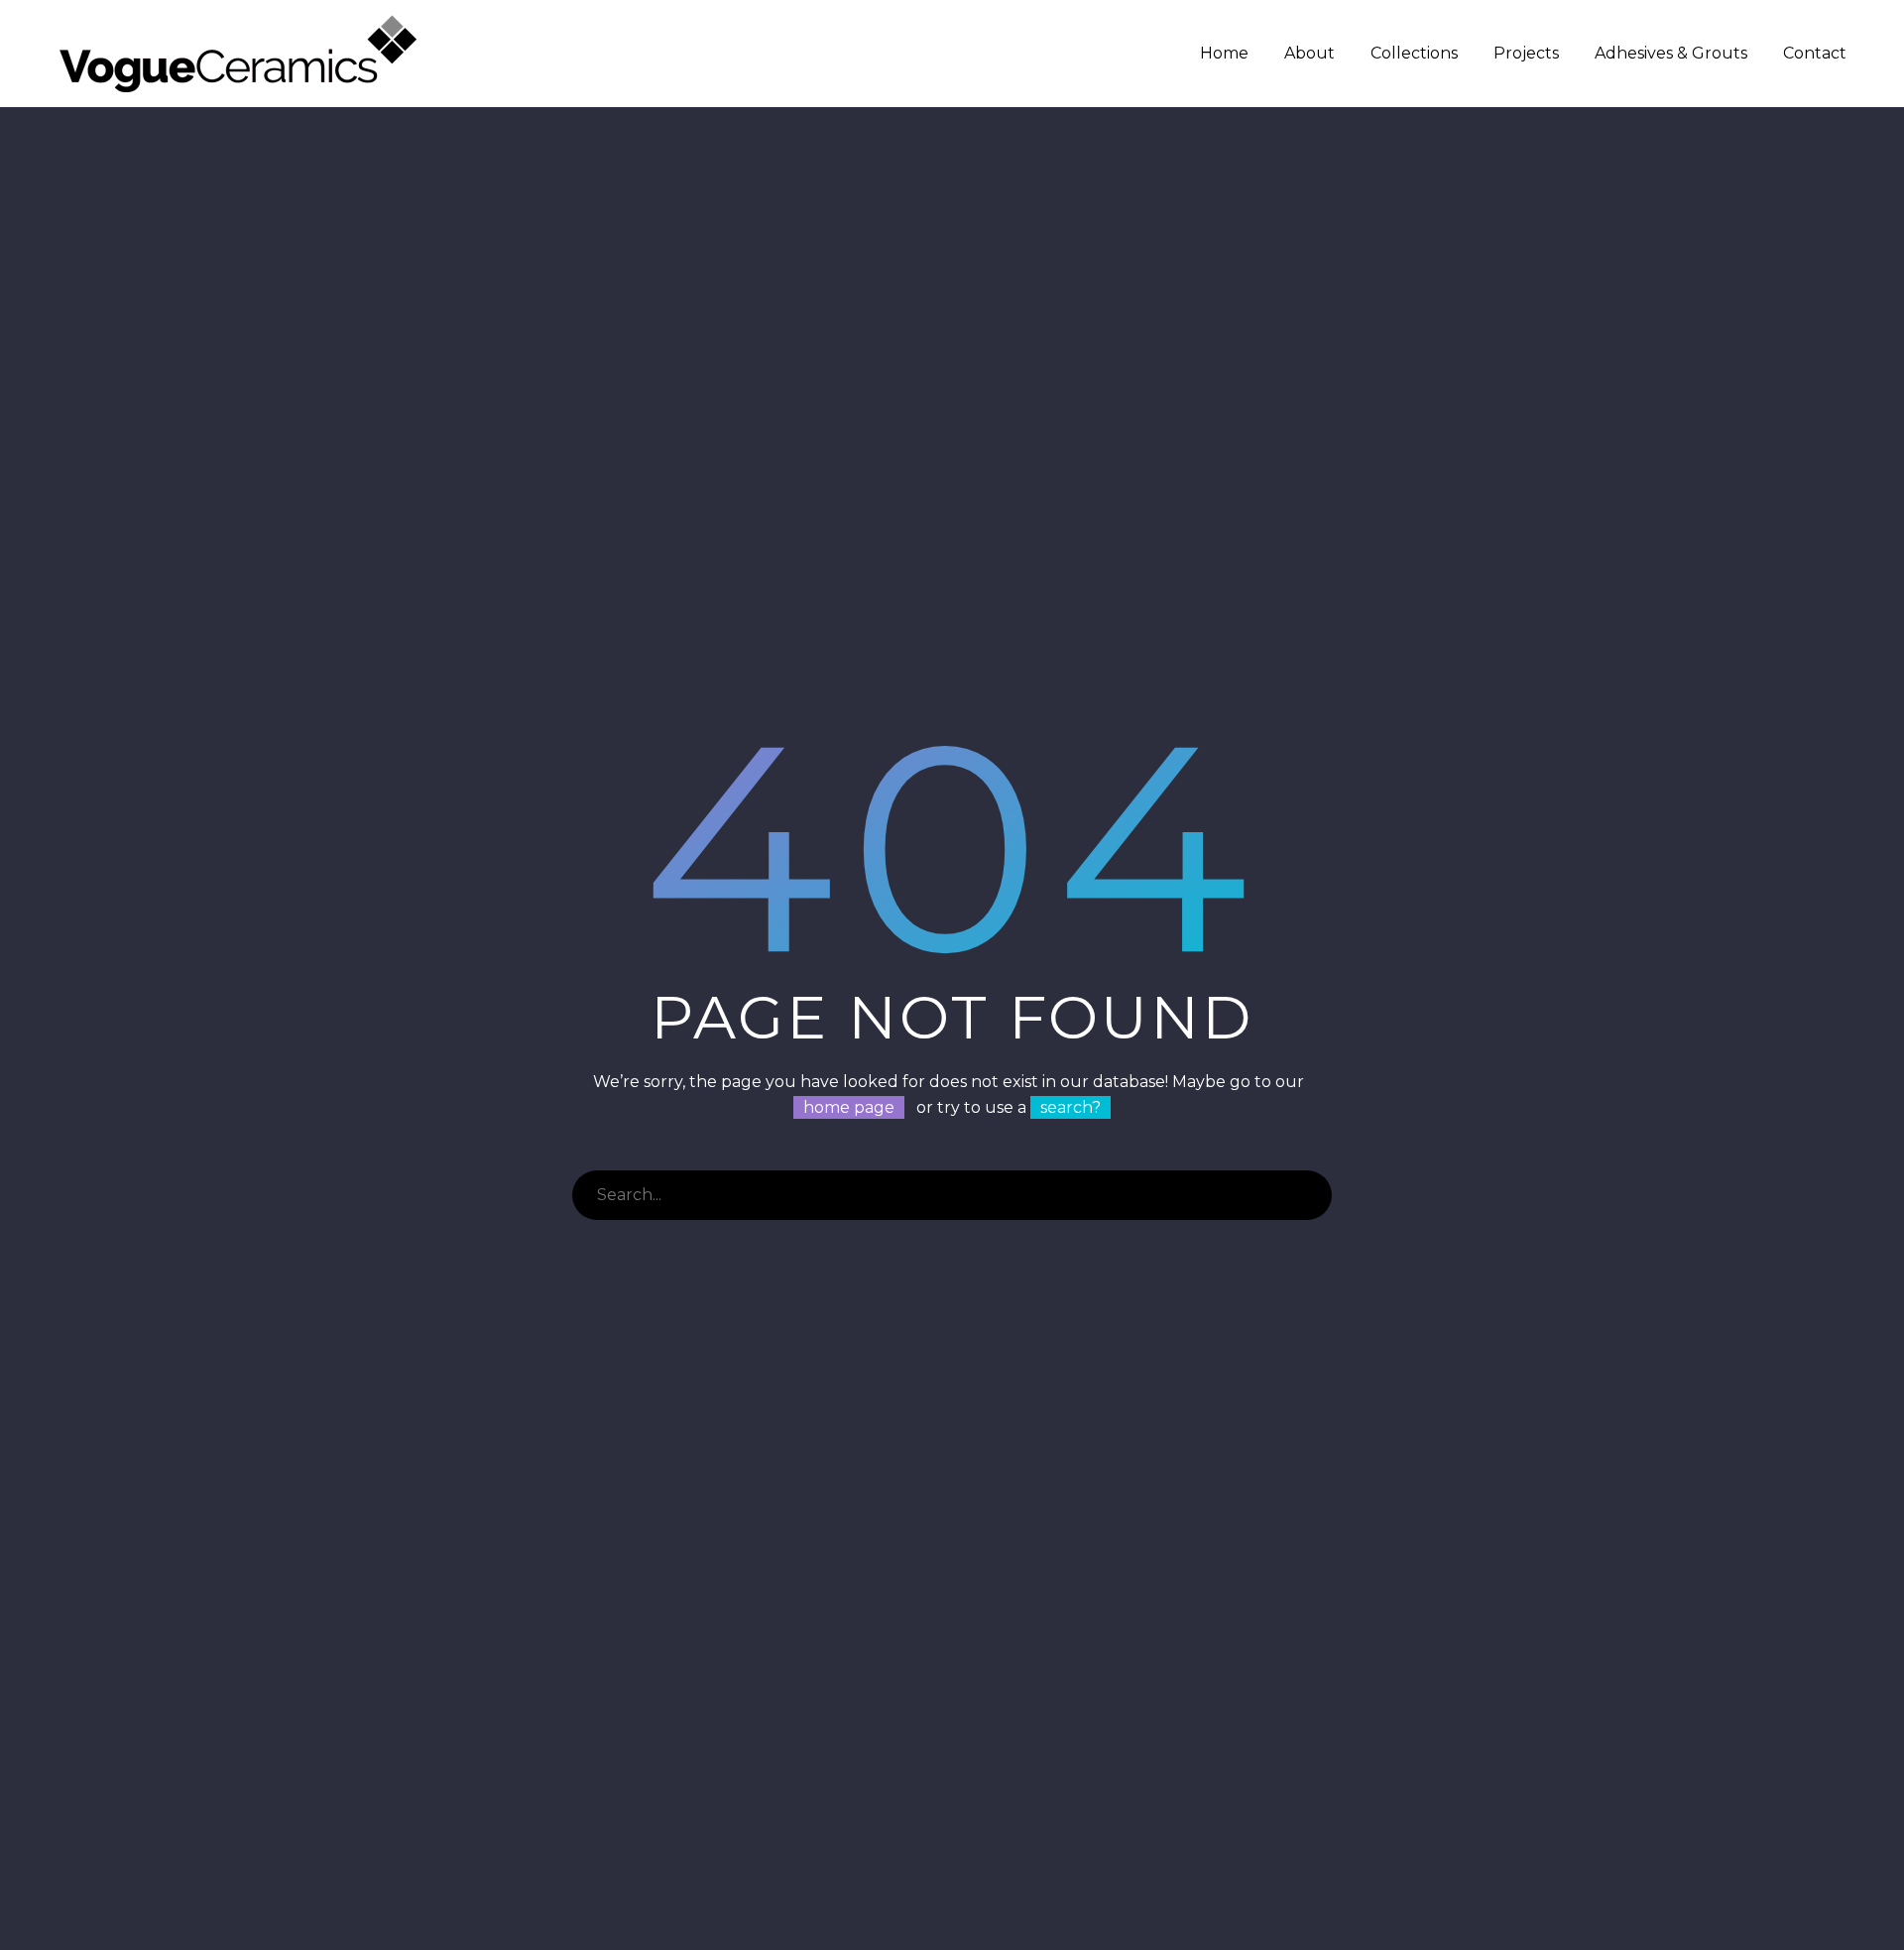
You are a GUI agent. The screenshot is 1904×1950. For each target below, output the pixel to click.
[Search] (1307, 1195)
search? (1071, 1107)
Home (1224, 53)
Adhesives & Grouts (1671, 53)
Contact (1815, 53)
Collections (1414, 53)
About (1309, 53)
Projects (1526, 53)
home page (849, 1107)
